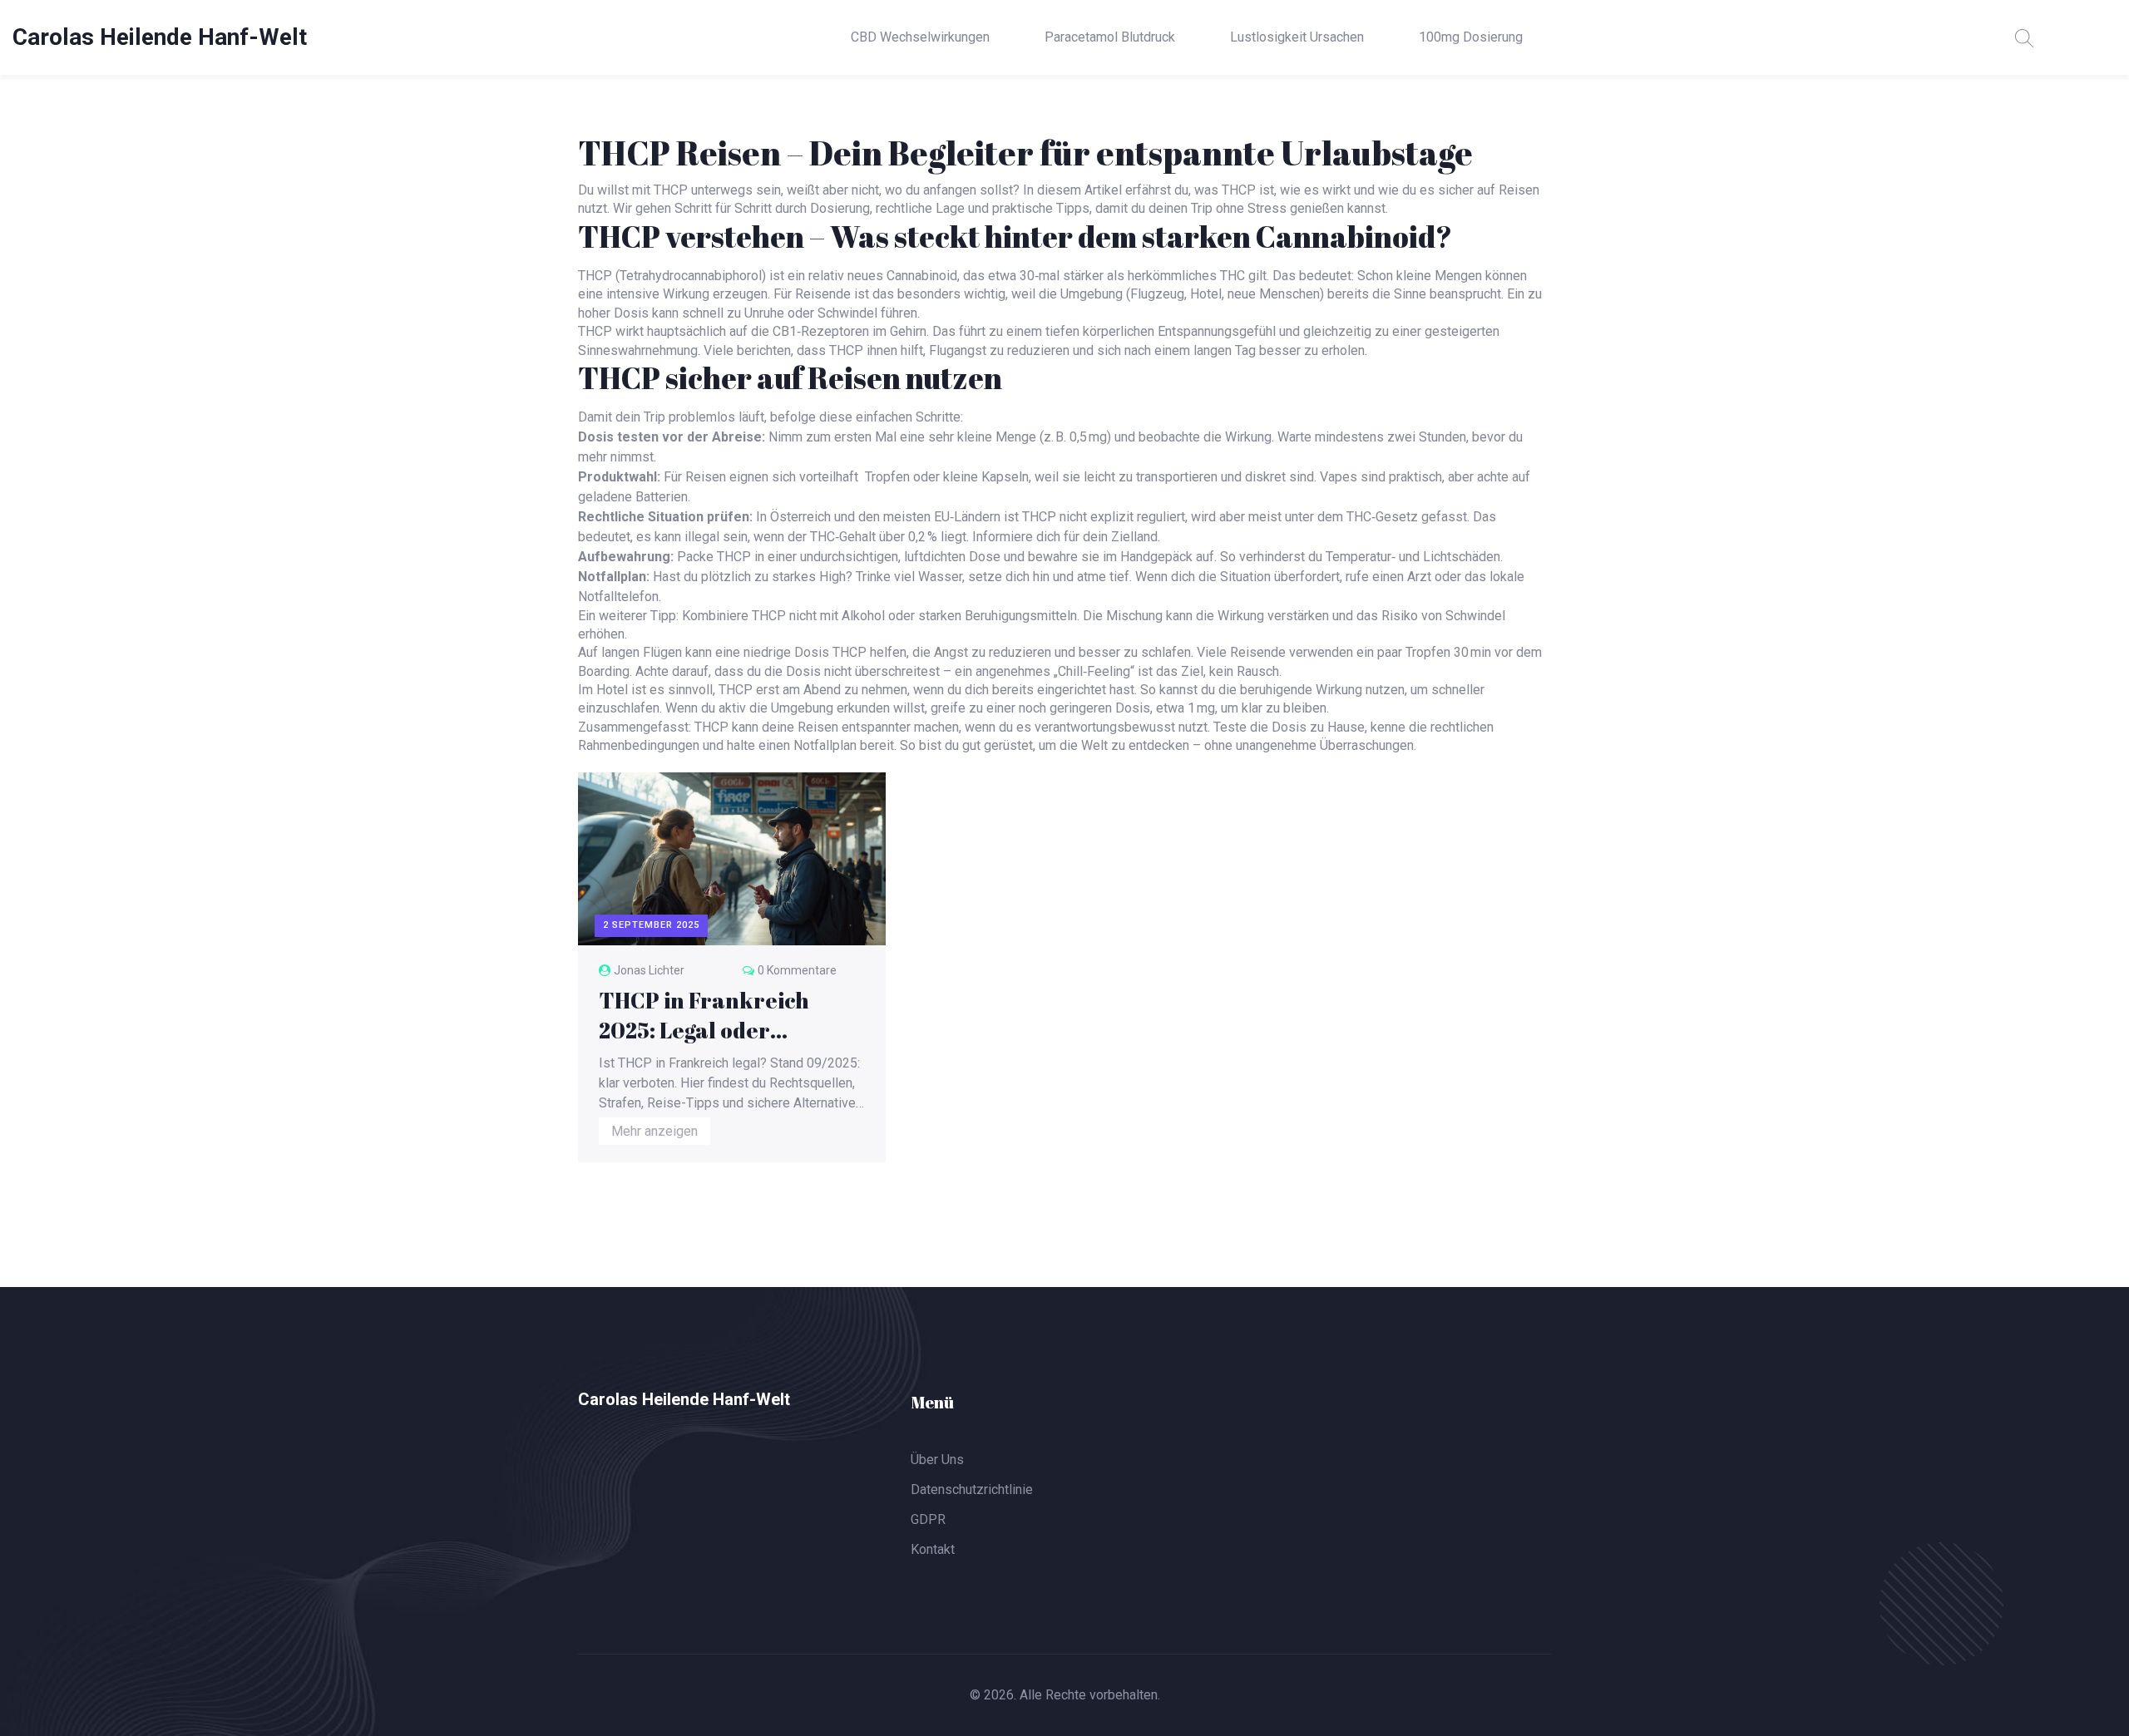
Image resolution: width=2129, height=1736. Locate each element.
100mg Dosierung (1471, 37)
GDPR (928, 1519)
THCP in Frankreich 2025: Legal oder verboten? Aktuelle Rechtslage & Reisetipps (724, 1015)
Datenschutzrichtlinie (972, 1489)
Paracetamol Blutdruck (1110, 37)
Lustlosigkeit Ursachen (1297, 37)
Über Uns (937, 1460)
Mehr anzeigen (655, 1131)
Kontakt (933, 1549)
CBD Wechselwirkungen (920, 37)
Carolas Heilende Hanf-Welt (160, 37)
